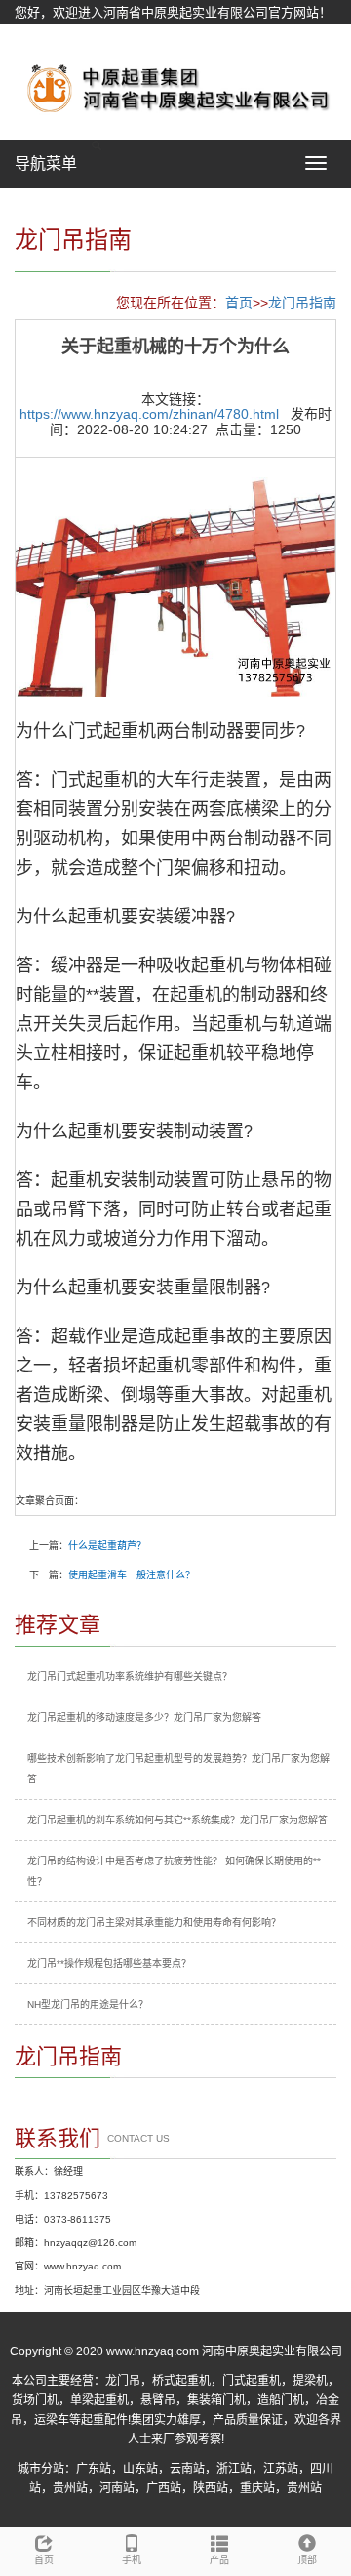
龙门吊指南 (302, 303)
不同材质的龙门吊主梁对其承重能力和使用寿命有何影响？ (154, 1922)
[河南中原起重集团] (175, 87)
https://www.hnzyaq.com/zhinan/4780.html (149, 414)
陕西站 (211, 2488)
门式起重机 (252, 2381)
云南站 (187, 2469)
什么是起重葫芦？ (107, 1546)
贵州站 (70, 2488)
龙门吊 (123, 2381)
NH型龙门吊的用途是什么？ (88, 2004)
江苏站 (281, 2469)
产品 (219, 2560)
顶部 (307, 2560)
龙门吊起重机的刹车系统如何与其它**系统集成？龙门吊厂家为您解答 (177, 1820)
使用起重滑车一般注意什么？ (132, 1575)
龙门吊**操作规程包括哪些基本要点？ (109, 1963)
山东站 (140, 2469)
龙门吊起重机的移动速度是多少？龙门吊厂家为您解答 (144, 1717)
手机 (132, 2560)
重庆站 (257, 2488)
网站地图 (40, 37)
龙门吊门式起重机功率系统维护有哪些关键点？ (130, 1676)
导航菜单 (46, 164)
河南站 (117, 2488)
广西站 (164, 2488)
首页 (239, 303)
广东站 (94, 2469)
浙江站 (234, 2469)
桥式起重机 (181, 2381)
